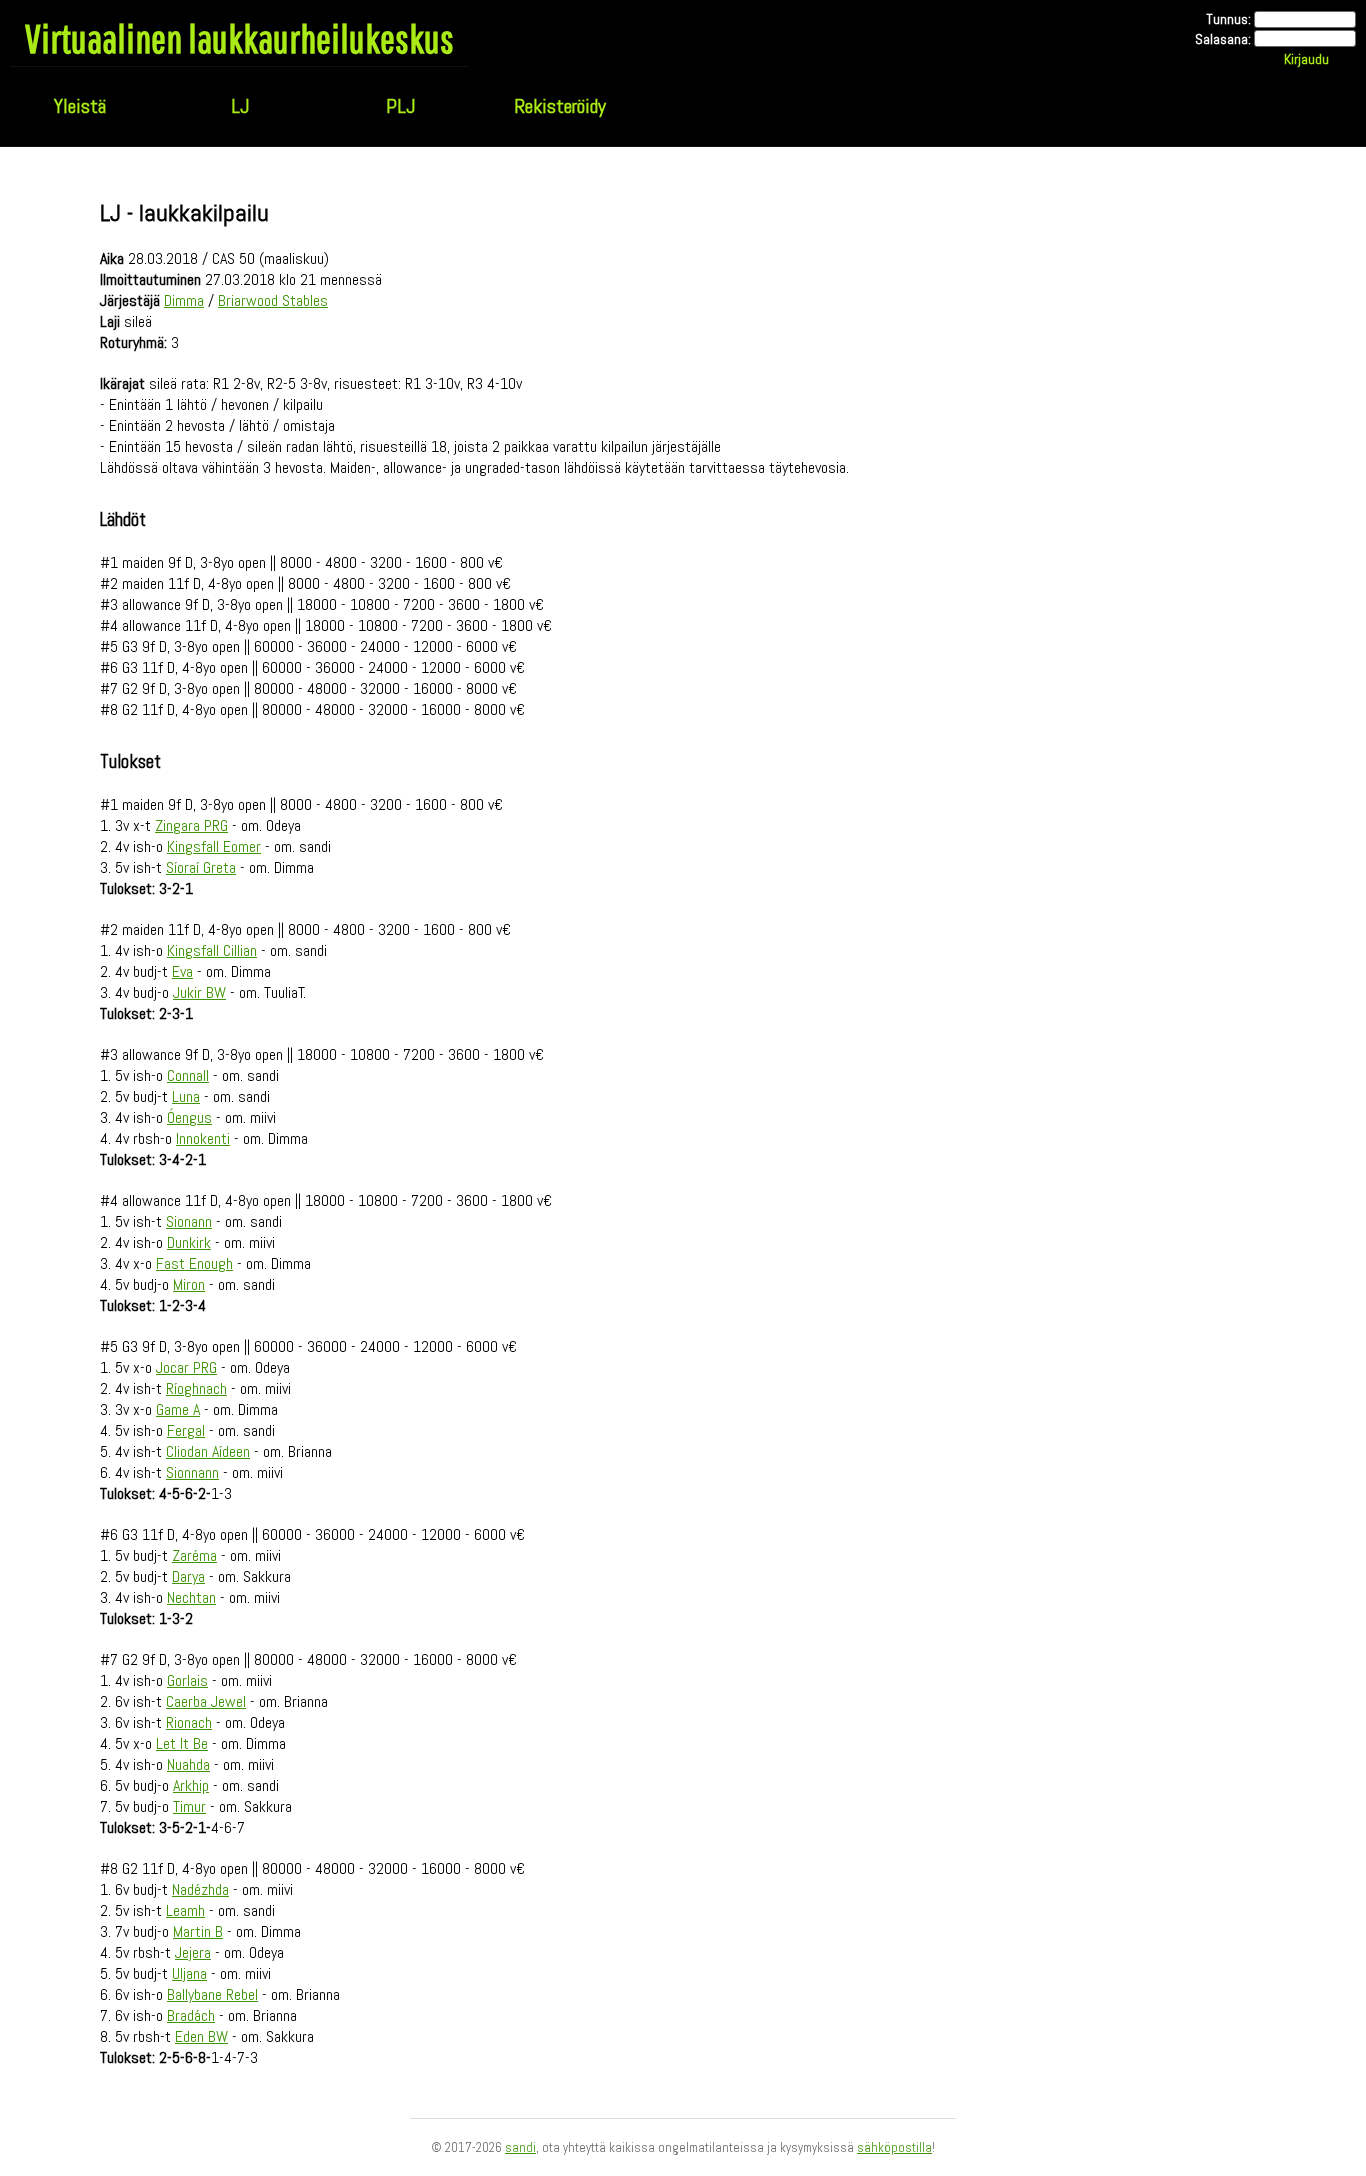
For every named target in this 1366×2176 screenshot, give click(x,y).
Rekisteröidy (560, 106)
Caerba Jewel (206, 1701)
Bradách (191, 2015)
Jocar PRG (186, 1367)
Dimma (184, 300)
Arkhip (191, 1785)
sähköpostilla (894, 2147)
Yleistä (80, 106)
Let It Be (182, 1743)
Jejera (193, 1952)
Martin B (198, 1931)
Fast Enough (194, 1263)
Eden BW (201, 2036)
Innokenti (203, 1138)
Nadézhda (200, 1889)
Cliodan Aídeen (208, 1451)
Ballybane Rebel (212, 1994)
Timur (189, 1806)
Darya (188, 1576)
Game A (178, 1409)
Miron (189, 1284)
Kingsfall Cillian (212, 950)
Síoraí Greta (201, 867)
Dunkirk (189, 1242)
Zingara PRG (191, 825)
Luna (186, 1096)
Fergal (186, 1430)
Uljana (189, 1973)
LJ (240, 106)
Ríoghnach (196, 1388)
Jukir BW (199, 992)
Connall (188, 1075)
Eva (182, 971)
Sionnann (192, 1472)
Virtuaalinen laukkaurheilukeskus (239, 38)
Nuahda (188, 1764)
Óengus (189, 1117)
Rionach (189, 1722)
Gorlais (187, 1680)
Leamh (185, 1910)
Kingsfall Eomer (214, 846)
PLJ (400, 106)
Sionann (189, 1221)
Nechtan (191, 1597)
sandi (520, 2147)
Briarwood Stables (273, 300)
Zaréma (194, 1555)
